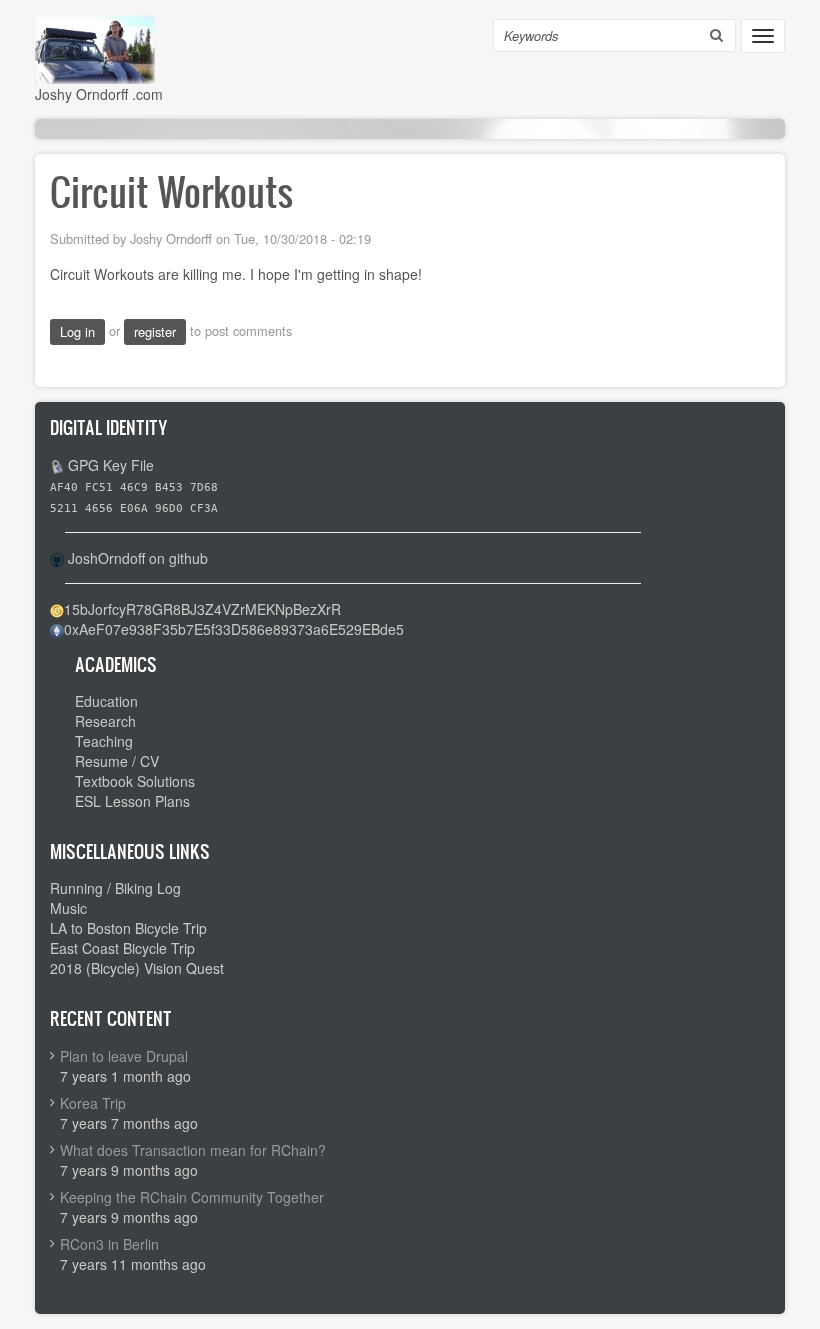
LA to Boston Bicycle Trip (128, 928)
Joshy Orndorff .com (99, 94)
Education (106, 701)
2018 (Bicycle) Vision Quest (137, 968)
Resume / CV (117, 761)
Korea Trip (93, 1103)
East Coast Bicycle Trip (122, 948)
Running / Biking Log (115, 888)
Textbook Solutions (135, 781)
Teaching (104, 741)
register (155, 331)
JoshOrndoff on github (138, 558)
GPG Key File (111, 465)
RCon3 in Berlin (109, 1244)
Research (105, 721)
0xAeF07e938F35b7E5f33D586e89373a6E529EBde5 (234, 629)
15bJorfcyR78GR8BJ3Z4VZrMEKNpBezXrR (202, 609)
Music (68, 908)
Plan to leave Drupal (124, 1056)
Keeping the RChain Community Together (192, 1197)
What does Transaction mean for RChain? (193, 1150)
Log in (77, 331)
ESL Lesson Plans (132, 801)
